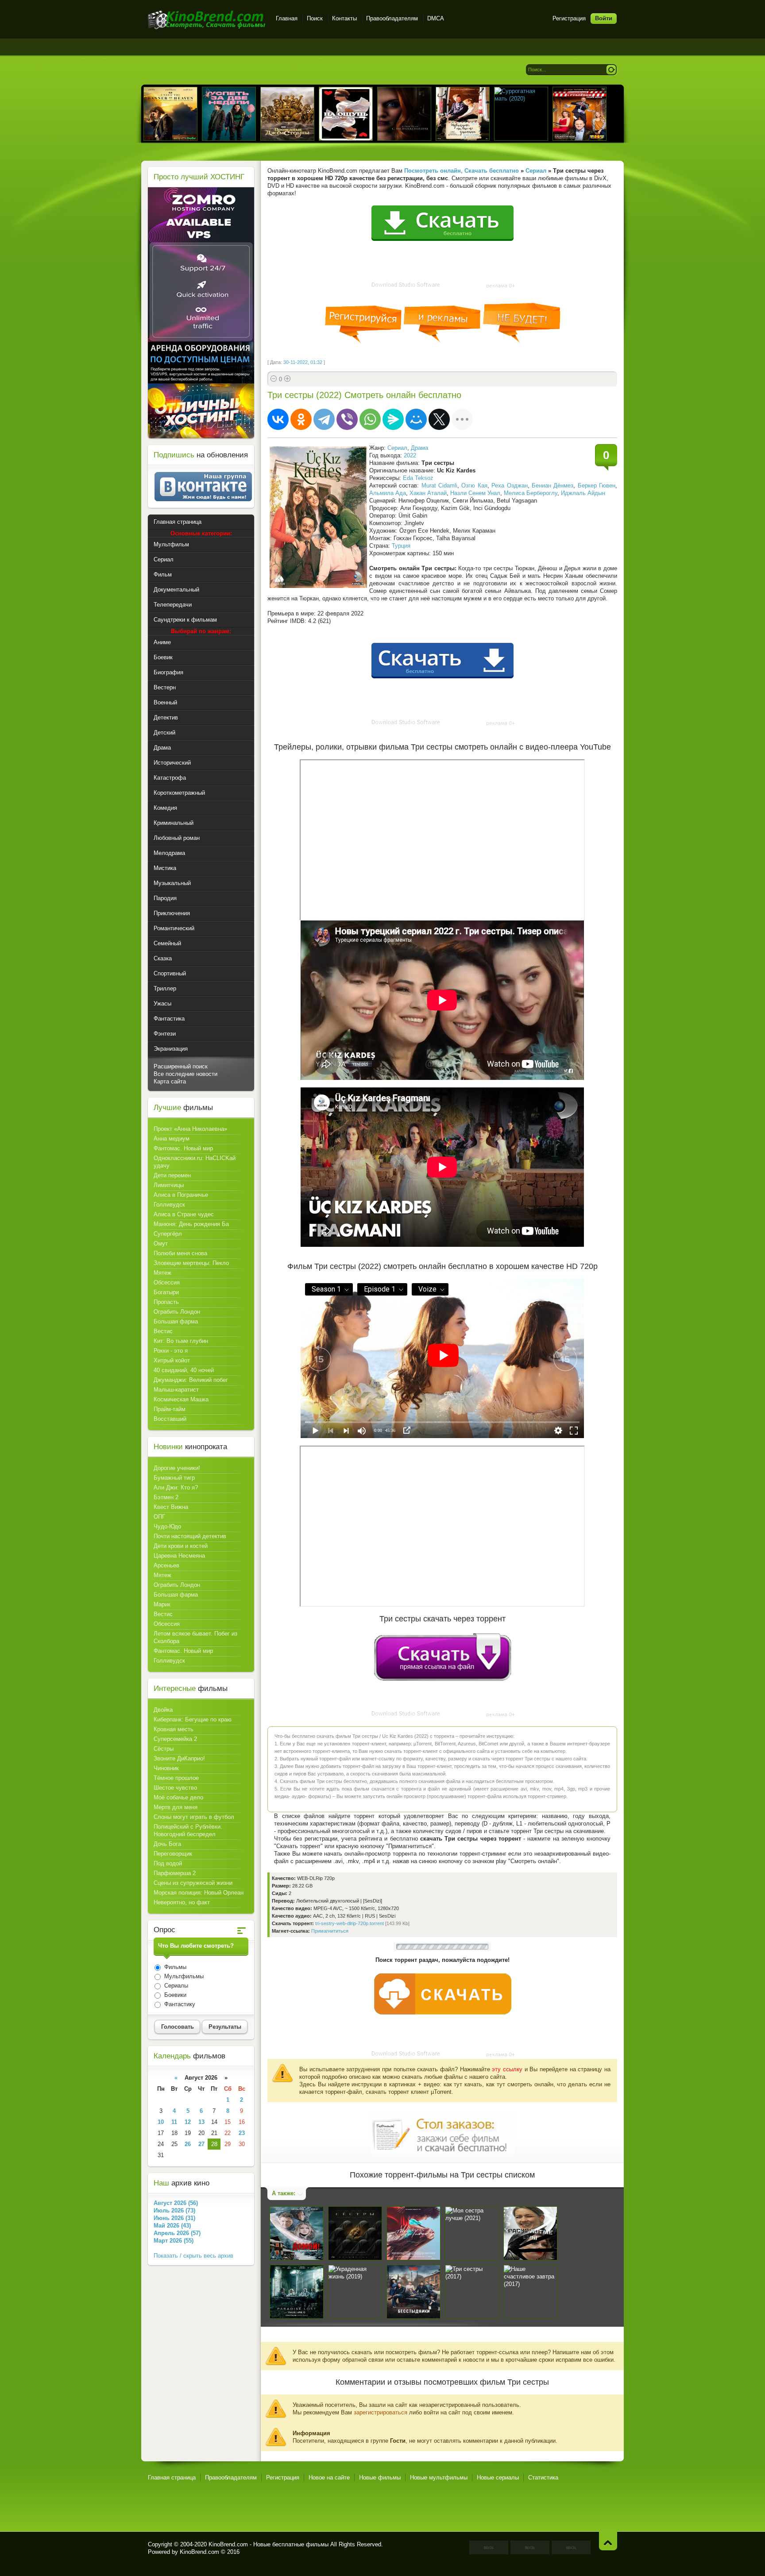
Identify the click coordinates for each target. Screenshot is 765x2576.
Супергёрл (168, 1234)
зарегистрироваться (381, 2412)
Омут (161, 1244)
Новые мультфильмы (439, 2477)
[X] (439, 419)
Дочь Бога (167, 1844)
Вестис (163, 1331)
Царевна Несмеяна (179, 1556)
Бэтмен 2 (166, 1497)
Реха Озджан (509, 485)
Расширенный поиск (181, 1066)
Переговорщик (173, 1854)
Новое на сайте (329, 2477)
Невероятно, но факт (182, 1902)
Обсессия (167, 1282)
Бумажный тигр (174, 1478)
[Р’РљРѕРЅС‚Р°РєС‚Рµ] (278, 419)
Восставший (170, 1419)
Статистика (543, 2477)
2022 (410, 455)
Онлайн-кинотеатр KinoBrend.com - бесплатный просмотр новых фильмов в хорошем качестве (207, 20)
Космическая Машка (181, 1399)
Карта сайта (170, 1081)
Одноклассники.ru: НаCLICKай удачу (195, 1162)
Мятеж (162, 1273)
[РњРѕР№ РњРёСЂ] (416, 419)
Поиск (315, 18)
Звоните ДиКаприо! (179, 1758)
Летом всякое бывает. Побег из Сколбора (195, 1637)
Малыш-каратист (176, 1390)
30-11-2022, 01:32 (303, 362)
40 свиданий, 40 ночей (184, 1370)
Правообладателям (392, 18)
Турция (401, 546)
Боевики (174, 1995)
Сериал (397, 448)
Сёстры (164, 1749)
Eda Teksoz (418, 478)
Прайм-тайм (170, 1409)
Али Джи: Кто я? (176, 1487)
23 (242, 2133)
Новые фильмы (380, 2477)
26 (188, 2144)
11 (174, 2122)
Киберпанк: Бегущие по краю (193, 1719)
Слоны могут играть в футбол (194, 1817)
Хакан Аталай (428, 493)
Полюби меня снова (180, 1253)
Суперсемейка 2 (175, 1739)
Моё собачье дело (178, 1797)
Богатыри (166, 1292)
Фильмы (174, 1967)
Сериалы (175, 1986)
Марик (162, 1604)
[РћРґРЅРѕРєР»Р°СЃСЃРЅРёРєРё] (301, 419)
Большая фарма (176, 1321)
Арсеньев (166, 1565)
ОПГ (159, 1517)
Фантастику (179, 2004)
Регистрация (569, 18)
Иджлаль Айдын (583, 493)
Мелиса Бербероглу (531, 493)
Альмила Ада (388, 493)
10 (161, 2122)
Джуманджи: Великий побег (191, 1380)
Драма (419, 448)
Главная (287, 18)
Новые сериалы (498, 2477)
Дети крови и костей (181, 1546)
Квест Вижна (171, 1507)
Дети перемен (172, 1175)
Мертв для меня (176, 1807)
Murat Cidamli (439, 485)
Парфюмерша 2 (175, 1873)
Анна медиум (172, 1139)
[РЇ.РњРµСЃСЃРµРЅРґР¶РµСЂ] (393, 419)
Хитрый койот (172, 1360)
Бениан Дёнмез (552, 485)
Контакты (344, 18)
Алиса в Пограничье (181, 1195)
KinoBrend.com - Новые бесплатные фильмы (269, 2544)
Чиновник (166, 1768)
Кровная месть (174, 1729)
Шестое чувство (175, 1788)
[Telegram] (324, 419)
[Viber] (347, 419)
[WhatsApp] (370, 419)
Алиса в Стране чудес (184, 1214)
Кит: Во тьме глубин (181, 1341)
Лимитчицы (169, 1185)
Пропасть (166, 1302)
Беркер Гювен (597, 485)
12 (188, 2122)
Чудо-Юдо (167, 1526)
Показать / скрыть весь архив (193, 2256)
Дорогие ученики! (177, 1468)
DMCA (436, 18)
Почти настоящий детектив (190, 1536)
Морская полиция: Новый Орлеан (199, 1893)
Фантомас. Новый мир (183, 1148)
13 (201, 2122)
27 (201, 2144)
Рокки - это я (171, 1351)
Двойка (163, 1710)
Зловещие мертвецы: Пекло (191, 1263)
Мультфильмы (183, 1976)
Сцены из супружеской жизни (193, 1883)
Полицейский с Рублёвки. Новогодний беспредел (188, 1830)
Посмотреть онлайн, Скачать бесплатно (462, 171)
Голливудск (169, 1205)
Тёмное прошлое (176, 1778)
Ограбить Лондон (177, 1312)
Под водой (168, 1863)
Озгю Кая (474, 485)
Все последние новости (185, 1074)
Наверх (608, 2541)
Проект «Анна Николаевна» (190, 1129)
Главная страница (172, 2477)
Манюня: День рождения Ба (191, 1224)
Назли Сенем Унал (475, 493)
